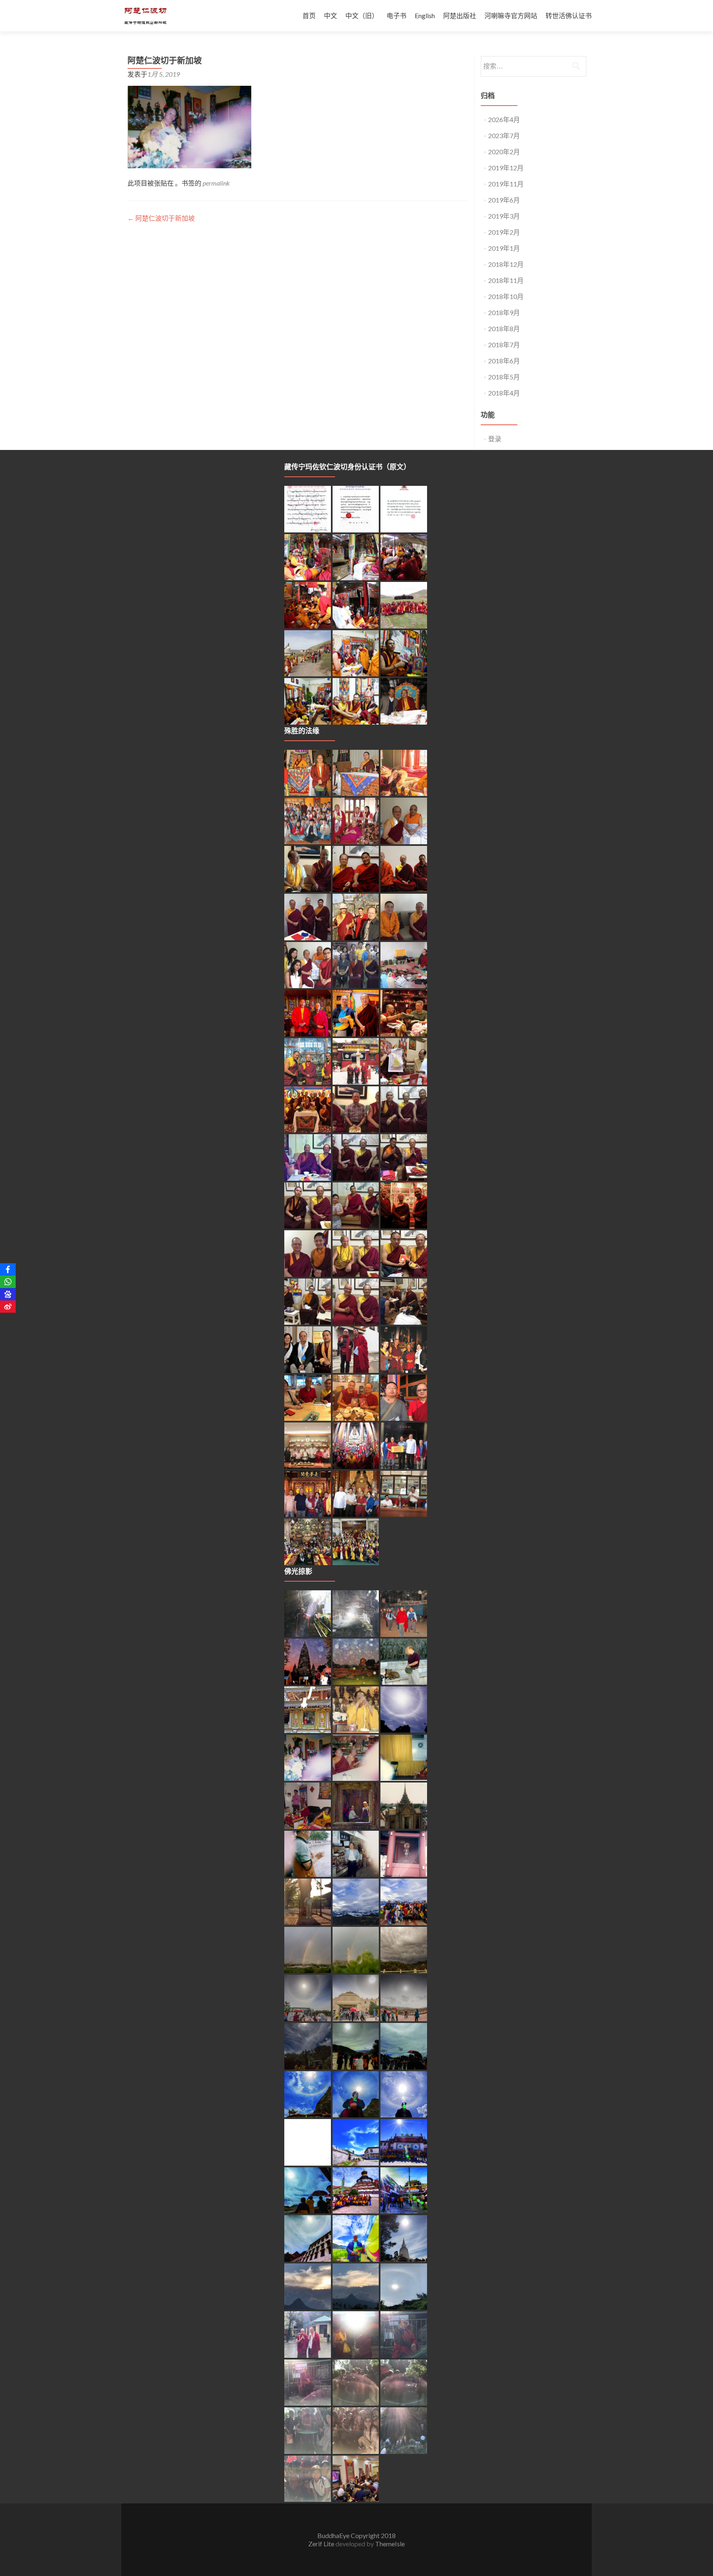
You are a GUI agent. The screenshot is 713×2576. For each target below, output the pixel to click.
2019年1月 (504, 248)
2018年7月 (504, 345)
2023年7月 (504, 135)
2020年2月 (504, 152)
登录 (495, 439)
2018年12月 (506, 264)
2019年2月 (504, 232)
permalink (216, 183)
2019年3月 (504, 216)
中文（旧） (362, 15)
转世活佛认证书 (569, 15)
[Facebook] (8, 1269)
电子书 (397, 15)
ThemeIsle (390, 2544)
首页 (309, 15)
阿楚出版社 (460, 15)
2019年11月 (506, 184)
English (425, 15)
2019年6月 (504, 200)
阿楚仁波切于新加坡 (161, 218)
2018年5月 (504, 377)
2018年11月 (506, 280)
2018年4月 (504, 393)
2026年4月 (504, 119)
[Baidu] (8, 1294)
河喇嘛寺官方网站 (511, 15)
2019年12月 (506, 168)
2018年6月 (504, 361)
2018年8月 (504, 328)
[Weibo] (8, 1307)
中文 (331, 15)
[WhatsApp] (8, 1282)
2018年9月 (504, 312)
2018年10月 (506, 296)
